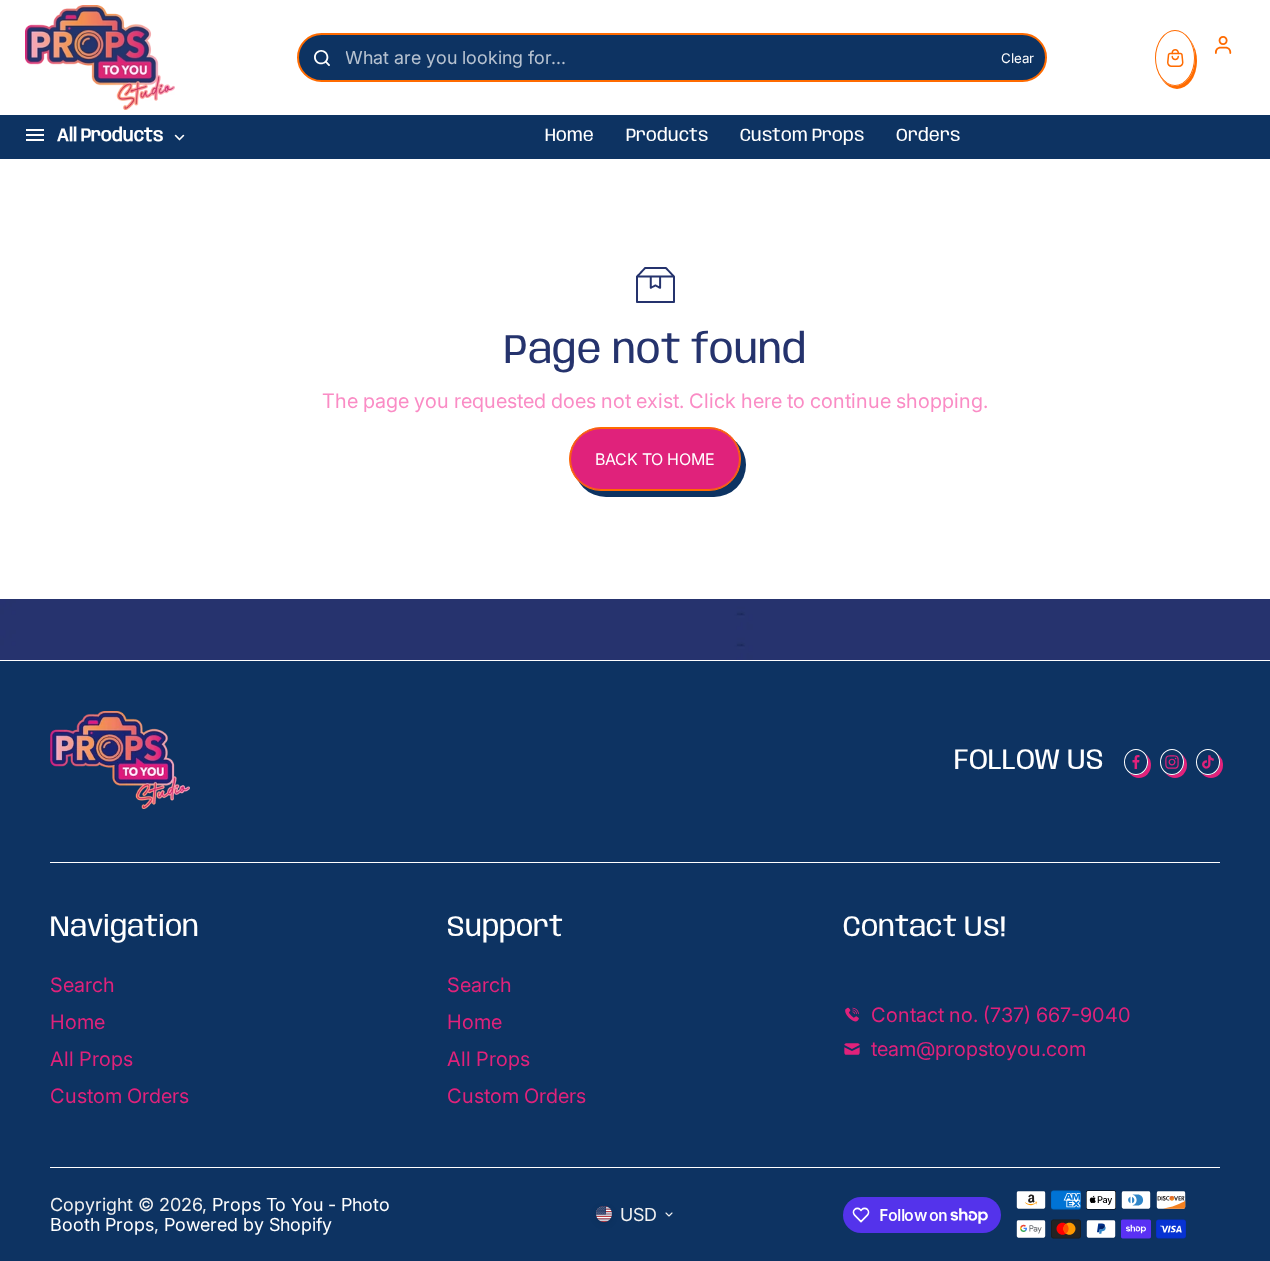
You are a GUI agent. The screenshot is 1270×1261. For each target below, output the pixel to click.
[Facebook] (1136, 762)
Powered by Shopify (248, 1224)
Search (82, 985)
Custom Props (802, 136)
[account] (1223, 45)
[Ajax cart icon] (1175, 58)
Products (667, 136)
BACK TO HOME (655, 459)
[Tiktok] (1208, 762)
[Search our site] (322, 58)
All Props (91, 1059)
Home (569, 136)
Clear (1017, 58)
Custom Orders (119, 1096)
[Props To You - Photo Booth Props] (100, 57)
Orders (928, 136)
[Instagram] (1172, 762)
